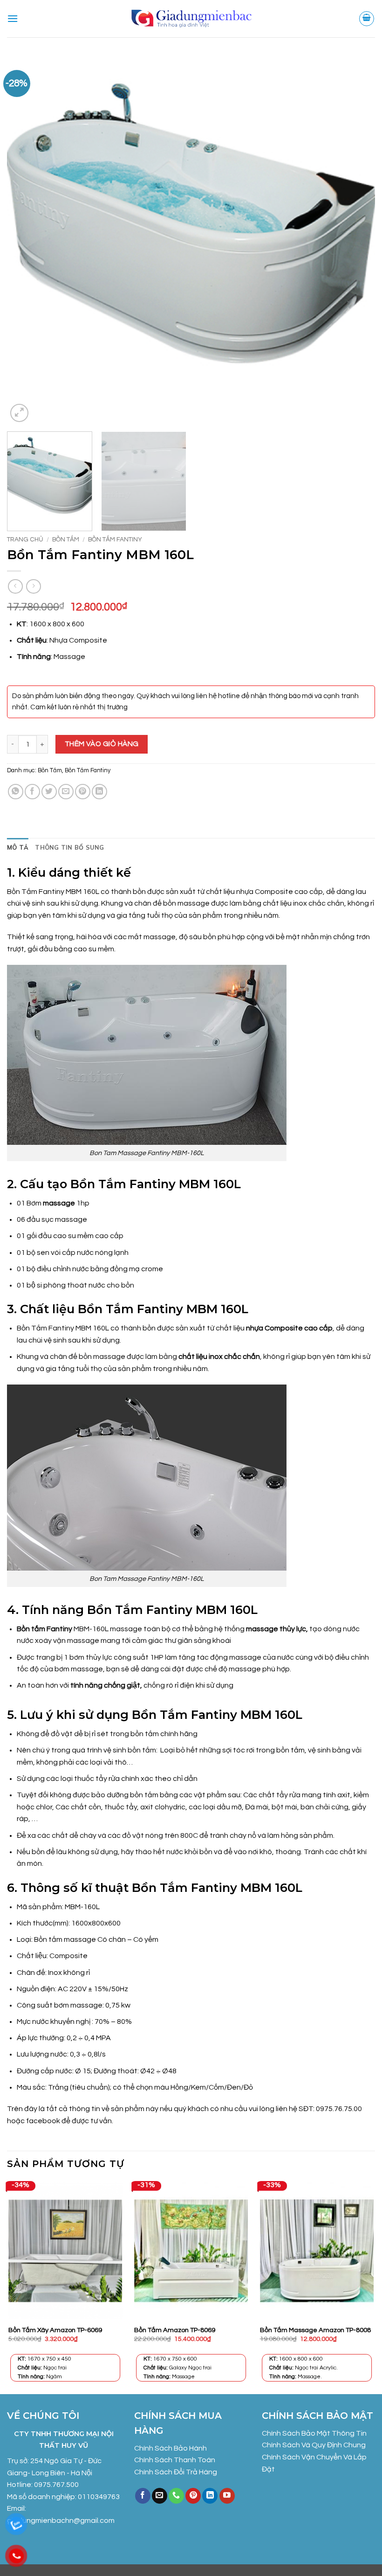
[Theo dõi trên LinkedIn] (210, 2496)
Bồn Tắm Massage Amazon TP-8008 (315, 2330)
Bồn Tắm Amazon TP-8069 (175, 2330)
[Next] (356, 240)
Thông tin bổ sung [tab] (69, 847)
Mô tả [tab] (18, 847)
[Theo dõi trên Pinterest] (193, 2496)
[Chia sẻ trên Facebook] (32, 792)
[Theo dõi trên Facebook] (143, 2496)
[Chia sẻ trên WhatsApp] (16, 792)
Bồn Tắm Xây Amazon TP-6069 (55, 2330)
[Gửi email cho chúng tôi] (160, 2496)
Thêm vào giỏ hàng (102, 744)
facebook (44, 2121)
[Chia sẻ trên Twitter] (49, 792)
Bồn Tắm (66, 540)
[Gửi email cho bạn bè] (66, 792)
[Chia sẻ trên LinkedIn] (99, 792)
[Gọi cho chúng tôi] (176, 2496)
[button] (13, 18)
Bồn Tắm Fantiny (115, 540)
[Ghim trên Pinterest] (83, 792)
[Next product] (15, 586)
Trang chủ (25, 540)
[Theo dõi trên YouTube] (227, 2496)
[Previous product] (33, 586)
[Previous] (26, 240)
